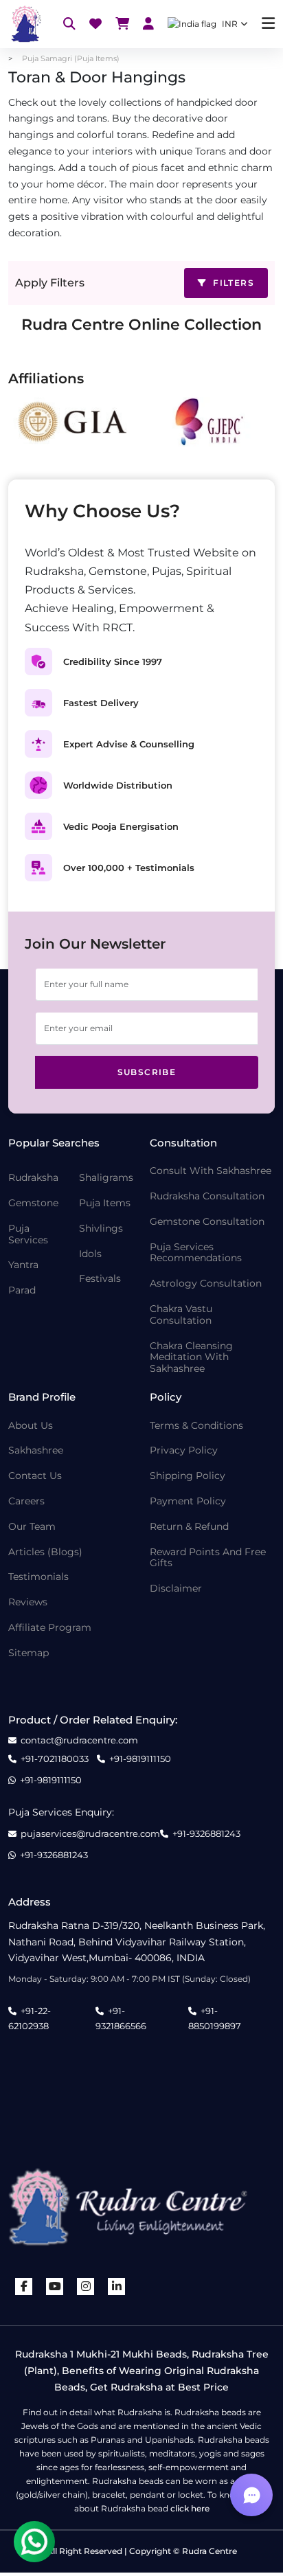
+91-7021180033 (55, 1759)
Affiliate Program (50, 1628)
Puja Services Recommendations (196, 1253)
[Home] (25, 24)
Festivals (100, 1279)
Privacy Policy (184, 1450)
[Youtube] (55, 2286)
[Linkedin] (117, 2286)
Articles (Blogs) (45, 1552)
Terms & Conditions (196, 1426)
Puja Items (105, 1203)
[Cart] (122, 24)
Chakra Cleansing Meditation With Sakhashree (191, 1357)
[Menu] (268, 24)
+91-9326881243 (206, 1834)
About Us (31, 1426)
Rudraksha (33, 1178)
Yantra (23, 1265)
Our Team (32, 1527)
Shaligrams (106, 1178)
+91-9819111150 (140, 1759)
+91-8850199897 (215, 2018)
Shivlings (101, 1229)
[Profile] (148, 24)
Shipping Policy (188, 1476)
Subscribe (147, 1072)
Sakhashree (36, 1450)
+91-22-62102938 (30, 2018)
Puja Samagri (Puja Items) (71, 58)
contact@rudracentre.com (79, 1740)
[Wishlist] (95, 24)
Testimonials (38, 1577)
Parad (22, 1290)
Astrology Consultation (206, 1284)
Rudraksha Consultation (207, 1196)
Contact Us (35, 1476)
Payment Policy (188, 1501)
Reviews (28, 1602)
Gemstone (33, 1203)
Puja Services (28, 1234)
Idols (90, 1254)
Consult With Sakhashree (211, 1171)
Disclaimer (176, 1589)
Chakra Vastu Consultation (181, 1315)
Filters (232, 283)
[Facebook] (24, 2286)
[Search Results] (69, 24)
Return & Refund (189, 1527)
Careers (26, 1501)
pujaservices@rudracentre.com (90, 1834)
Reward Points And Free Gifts (208, 1558)
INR (230, 24)
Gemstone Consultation (207, 1222)
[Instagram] (86, 2286)
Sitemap (29, 1653)
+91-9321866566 (121, 2018)
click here (190, 2508)
